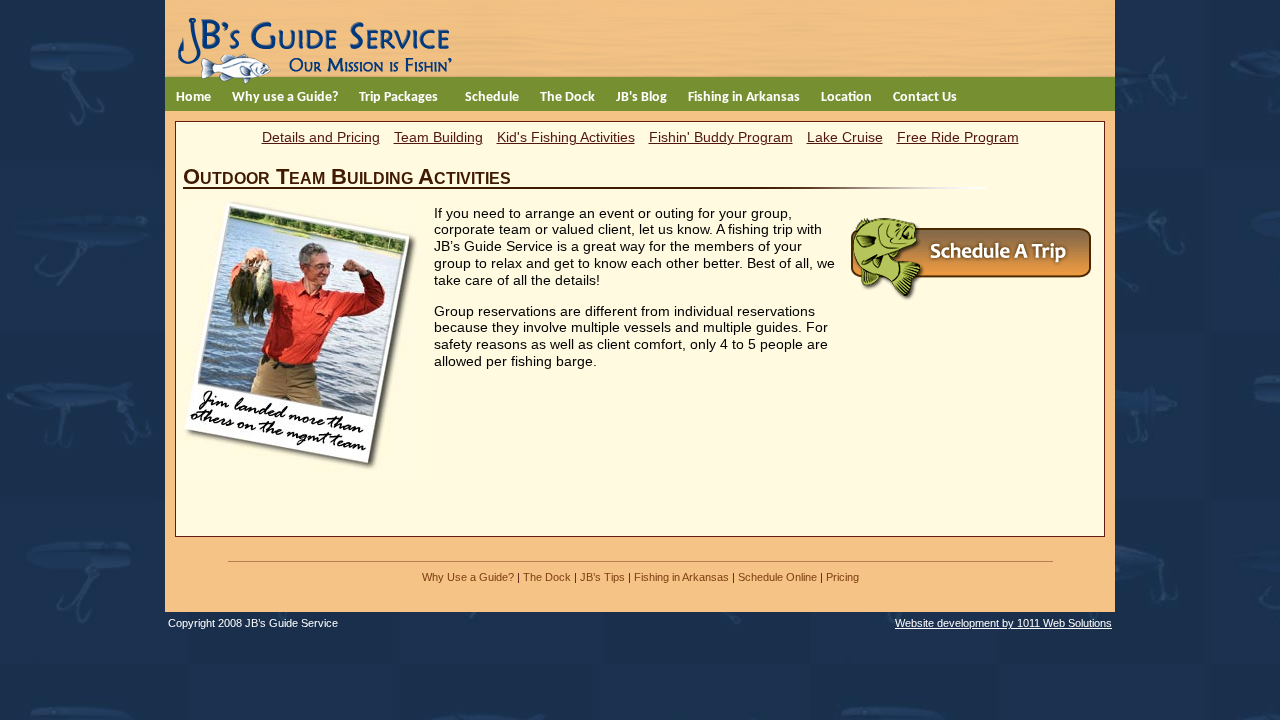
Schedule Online (777, 577)
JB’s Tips (602, 577)
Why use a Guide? (285, 97)
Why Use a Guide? (468, 577)
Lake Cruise (845, 137)
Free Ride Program (958, 137)
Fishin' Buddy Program (721, 137)
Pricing (842, 577)
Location (846, 97)
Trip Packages (398, 97)
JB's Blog (641, 97)
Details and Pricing (321, 137)
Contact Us (925, 97)
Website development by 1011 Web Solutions (1003, 623)
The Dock (567, 97)
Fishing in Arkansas (744, 97)
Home (193, 97)
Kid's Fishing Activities (566, 137)
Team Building (438, 137)
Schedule (492, 97)
